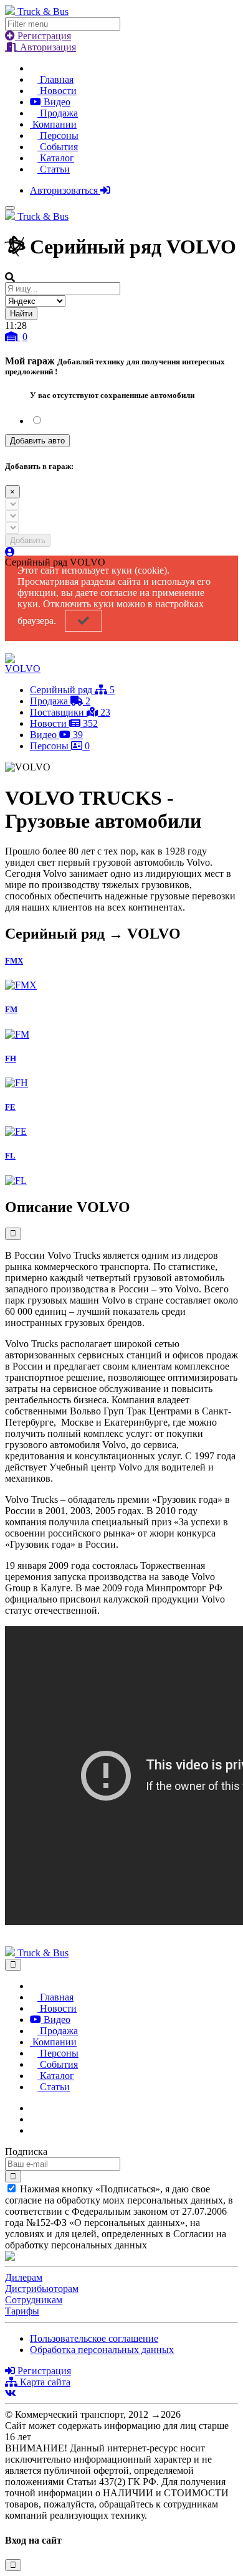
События (58, 147)
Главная (55, 79)
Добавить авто (37, 441)
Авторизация (47, 47)
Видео (56, 102)
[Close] (13, 1965)
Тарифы (22, 2311)
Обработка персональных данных (102, 2350)
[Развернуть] (13, 1234)
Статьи (54, 169)
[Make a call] (34, 2130)
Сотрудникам (34, 2300)
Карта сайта (44, 2382)
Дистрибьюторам (42, 2289)
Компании (53, 124)
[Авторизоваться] (10, 552)
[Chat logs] (34, 2108)
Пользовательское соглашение (94, 2338)
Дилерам (24, 2277)
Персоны (58, 135)
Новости (57, 91)
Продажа (58, 113)
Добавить (28, 540)
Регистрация (43, 36)
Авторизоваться (65, 190)
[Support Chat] (34, 2119)
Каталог (56, 158)
